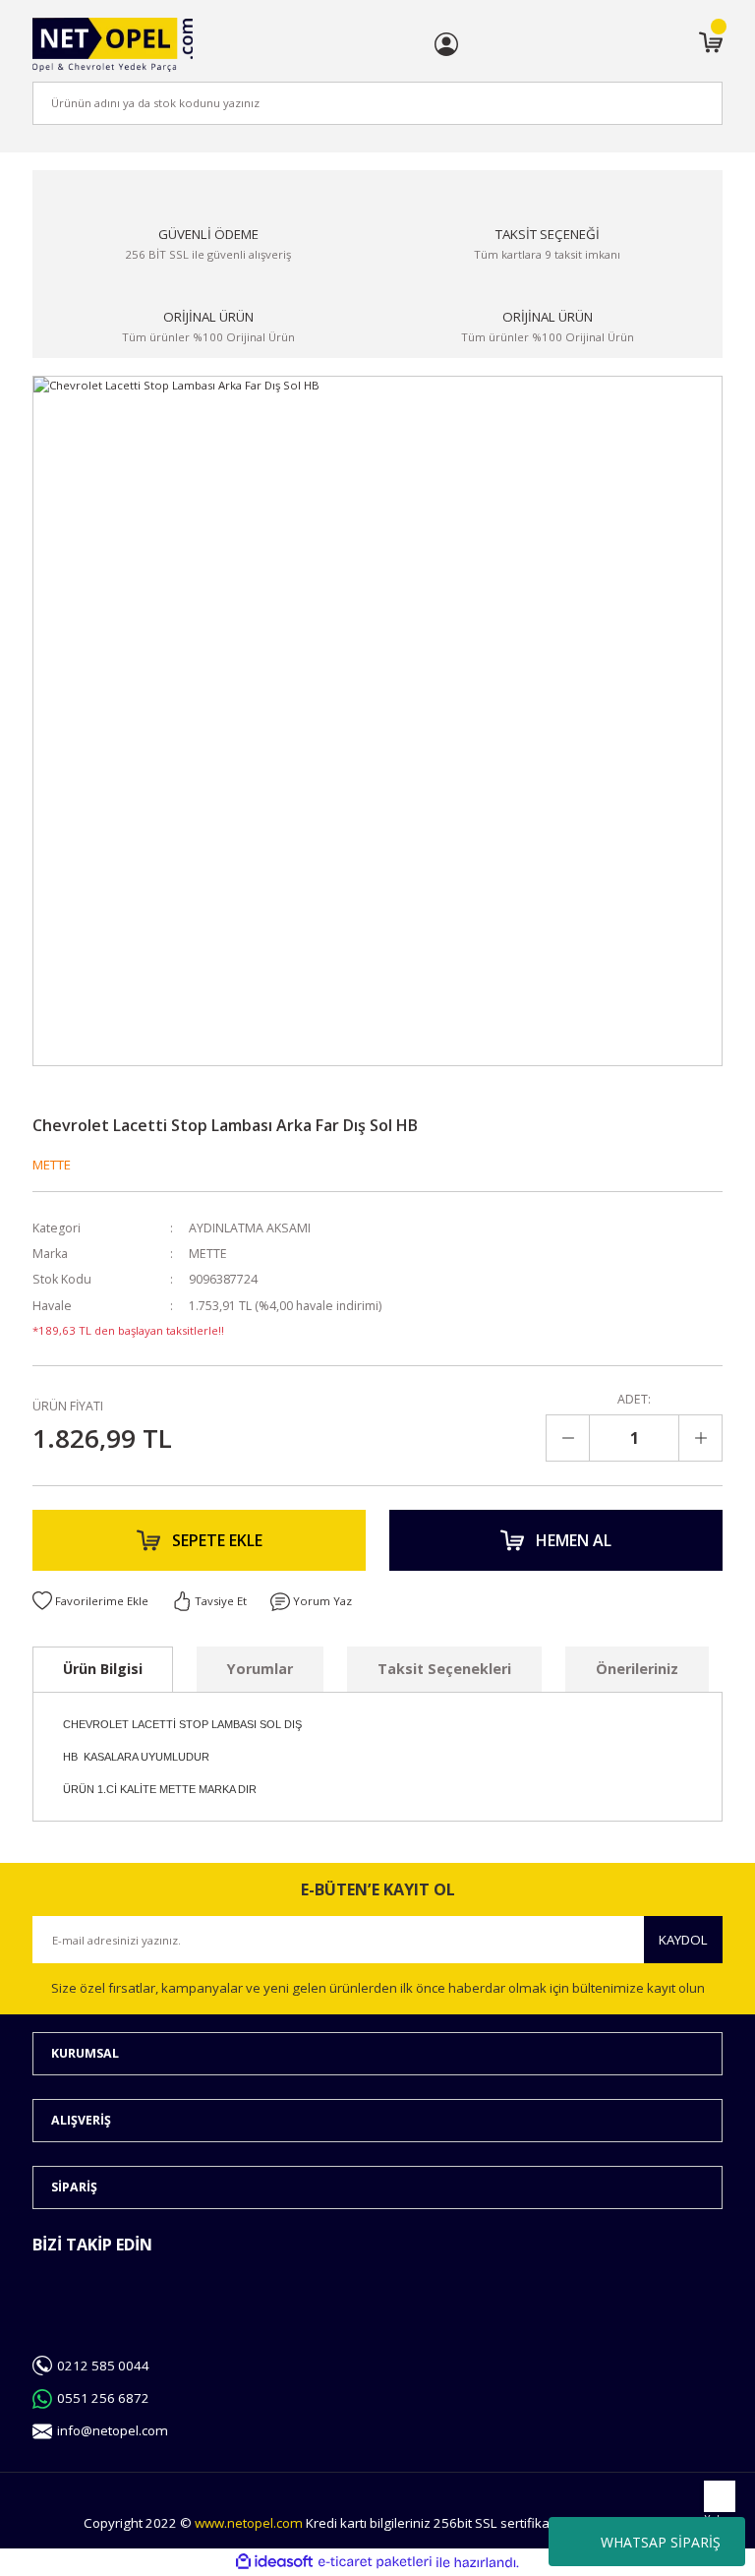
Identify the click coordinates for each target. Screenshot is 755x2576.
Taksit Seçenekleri (444, 1669)
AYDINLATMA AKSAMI (250, 1228)
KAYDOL (683, 1940)
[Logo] (113, 45)
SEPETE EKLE (217, 1540)
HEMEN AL (574, 1540)
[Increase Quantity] (700, 1438)
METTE (52, 1165)
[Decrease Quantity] (568, 1438)
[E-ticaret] (375, 2563)
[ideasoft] (274, 2562)
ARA (675, 103)
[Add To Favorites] (90, 1601)
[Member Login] (446, 44)
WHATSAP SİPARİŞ (661, 2542)
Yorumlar (260, 1669)
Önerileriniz (637, 1669)
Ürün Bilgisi (103, 1669)
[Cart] (711, 44)
